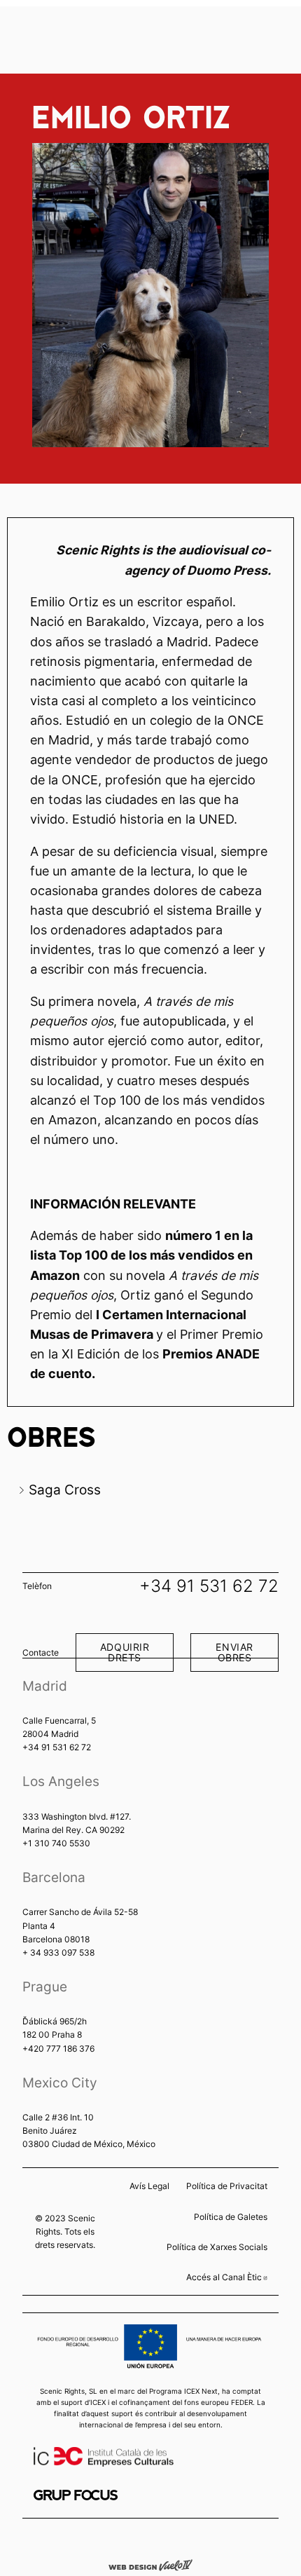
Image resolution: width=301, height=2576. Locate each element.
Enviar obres (234, 1652)
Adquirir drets (125, 1652)
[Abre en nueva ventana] (76, 2495)
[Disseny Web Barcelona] (150, 2564)
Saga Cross (65, 1490)
